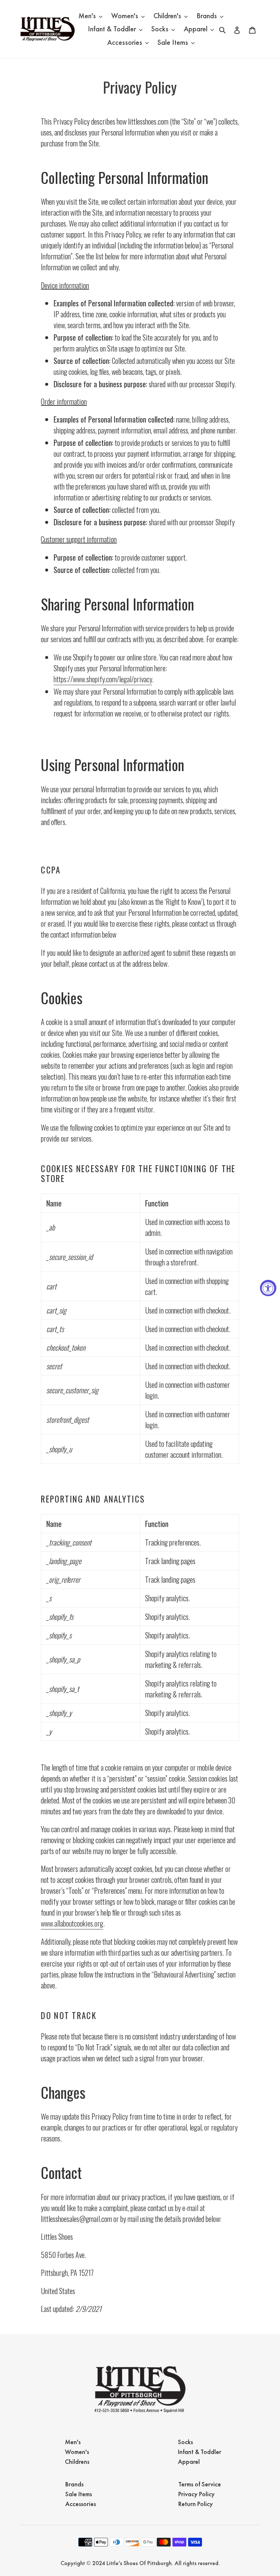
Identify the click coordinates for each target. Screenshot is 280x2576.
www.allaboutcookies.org (72, 1923)
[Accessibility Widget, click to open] (268, 1288)
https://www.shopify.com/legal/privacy (103, 679)
